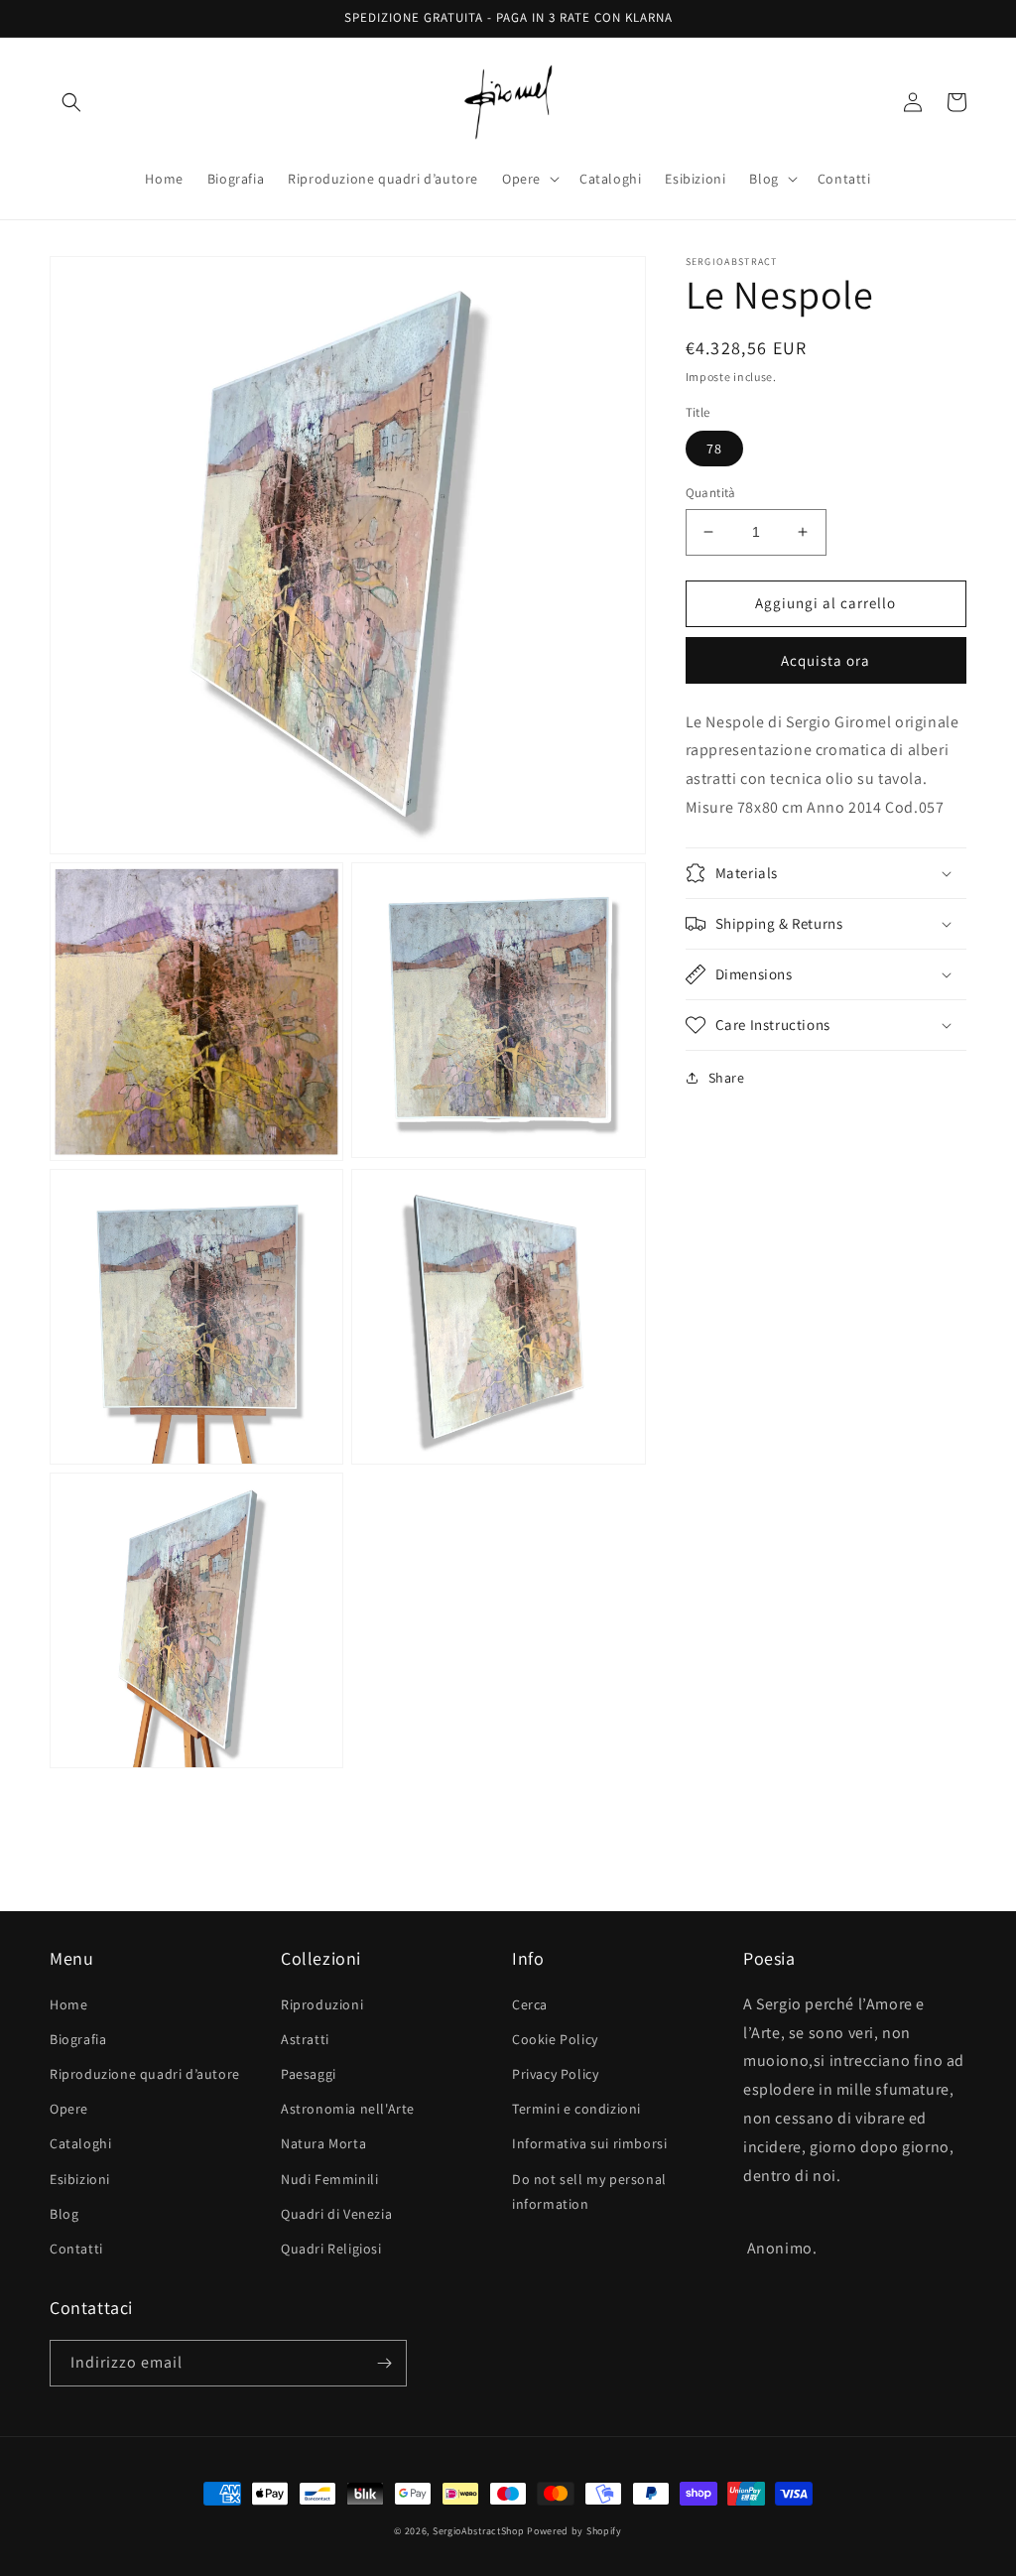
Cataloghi (80, 2143)
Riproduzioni (322, 2004)
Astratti (305, 2039)
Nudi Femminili (329, 2179)
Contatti (76, 2249)
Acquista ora (825, 660)
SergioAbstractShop (479, 2531)
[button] (71, 102)
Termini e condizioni (576, 2109)
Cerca (530, 2004)
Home (68, 2004)
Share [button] (727, 1078)
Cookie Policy (555, 2039)
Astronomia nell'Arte (348, 2109)
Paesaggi (309, 2074)
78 (714, 449)
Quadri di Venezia (336, 2214)
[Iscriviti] (384, 2363)
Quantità (711, 493)
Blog (64, 2214)
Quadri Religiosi (331, 2249)
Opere (69, 2109)
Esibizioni (80, 2179)
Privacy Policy (555, 2074)
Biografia (78, 2039)
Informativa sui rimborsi (589, 2143)
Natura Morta (323, 2143)
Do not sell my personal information (589, 2191)
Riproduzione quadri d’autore (145, 2074)
